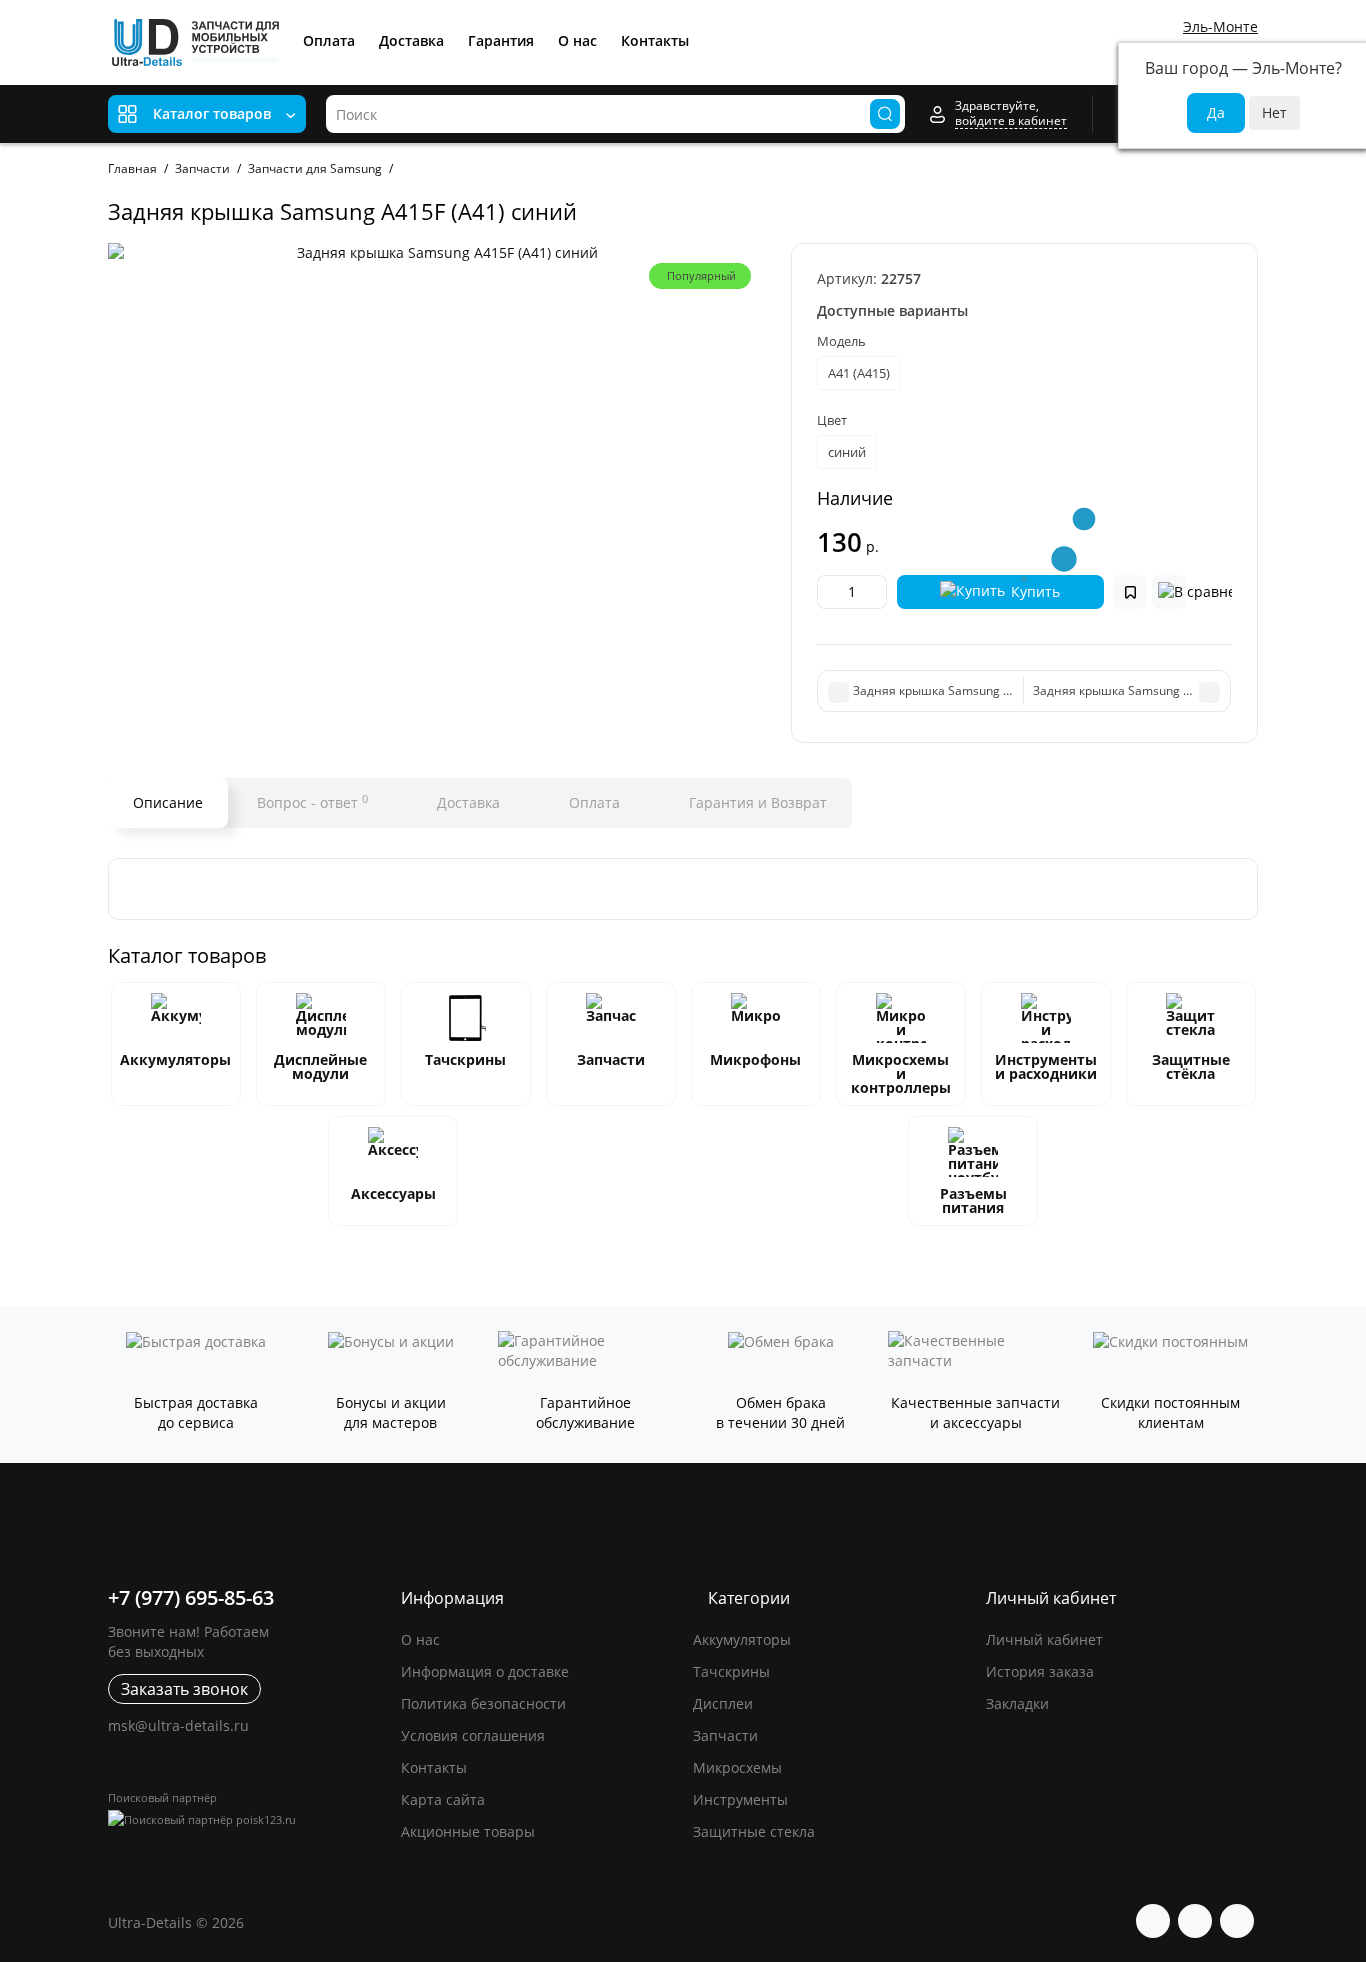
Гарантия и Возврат (756, 802)
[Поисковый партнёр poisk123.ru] (244, 1819)
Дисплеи (723, 1703)
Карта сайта (443, 1799)
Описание (168, 802)
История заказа (1040, 1671)
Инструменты (740, 1799)
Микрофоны (755, 1059)
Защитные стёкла (1191, 1066)
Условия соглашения (473, 1735)
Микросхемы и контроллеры (901, 1073)
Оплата (329, 40)
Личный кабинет (1044, 1639)
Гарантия (501, 40)
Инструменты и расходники (1046, 1066)
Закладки (1017, 1703)
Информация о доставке (485, 1671)
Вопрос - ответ (312, 802)
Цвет (832, 420)
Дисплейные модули (320, 1066)
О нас (577, 40)
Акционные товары (468, 1831)
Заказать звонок (184, 1689)
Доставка (411, 40)
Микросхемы (737, 1767)
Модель (841, 341)
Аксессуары (393, 1193)
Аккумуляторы (175, 1059)
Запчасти (611, 1059)
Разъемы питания (973, 1200)
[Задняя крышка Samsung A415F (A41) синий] (439, 253)
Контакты (655, 40)
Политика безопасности (483, 1703)
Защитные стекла (754, 1831)
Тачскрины (465, 1059)
